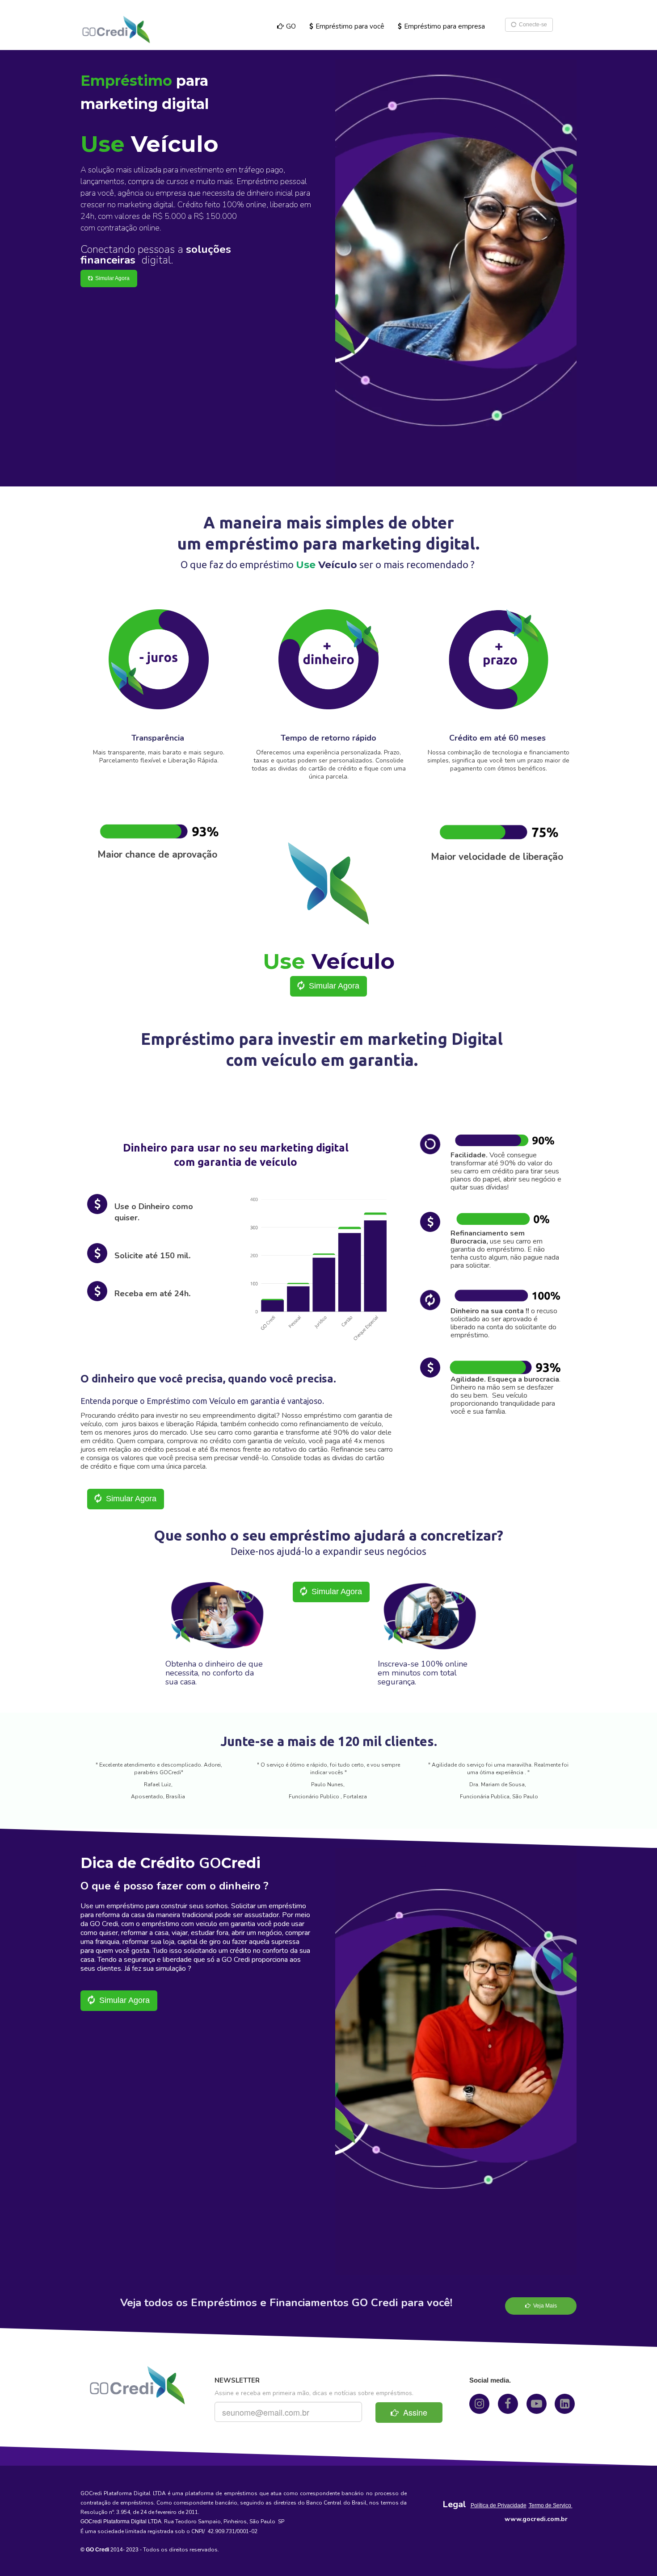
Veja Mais (544, 2306)
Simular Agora (111, 278)
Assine (413, 2412)
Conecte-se (532, 25)
